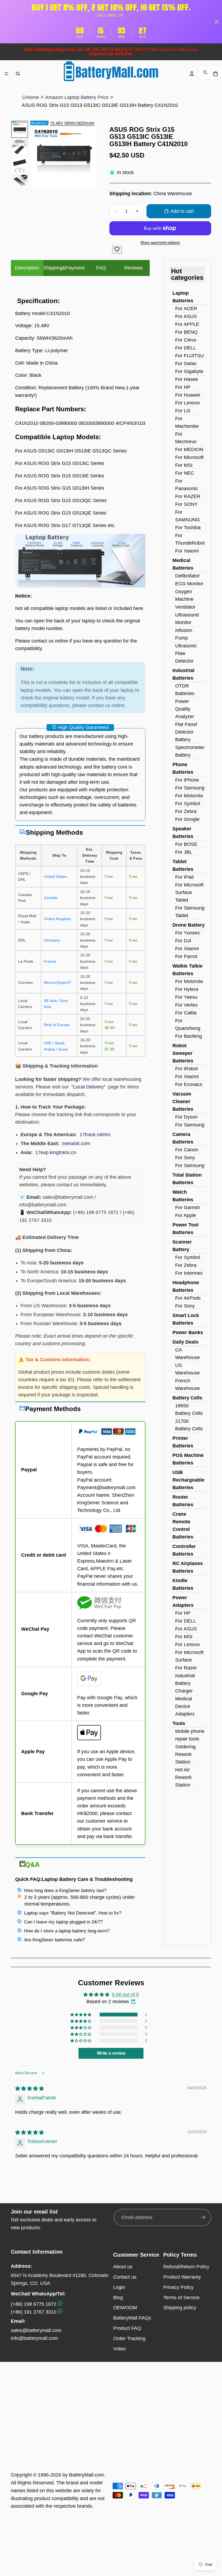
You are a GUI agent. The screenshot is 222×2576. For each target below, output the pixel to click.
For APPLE (187, 324)
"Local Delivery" (88, 1087)
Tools (179, 1723)
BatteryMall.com (86, 2475)
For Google (187, 819)
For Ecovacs (189, 1084)
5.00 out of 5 (125, 1994)
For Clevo (186, 340)
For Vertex (186, 1005)
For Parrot (186, 956)
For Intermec (189, 1273)
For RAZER (188, 496)
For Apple (186, 1215)
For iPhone (187, 780)
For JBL (184, 852)
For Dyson (186, 1117)
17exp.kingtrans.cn (56, 1152)
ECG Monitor (189, 584)
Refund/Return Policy (186, 2267)
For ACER (186, 309)
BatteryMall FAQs (132, 2318)
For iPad (184, 877)
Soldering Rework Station (185, 1754)
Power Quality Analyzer (185, 709)
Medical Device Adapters (185, 1706)
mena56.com (76, 1144)
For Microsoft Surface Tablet (189, 892)
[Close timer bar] (217, 22)
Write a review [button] (111, 2053)
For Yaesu (186, 997)
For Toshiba (188, 528)
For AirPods (188, 1298)
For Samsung (190, 788)
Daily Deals (185, 1342)
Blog (118, 2298)
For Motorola (189, 796)
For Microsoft (189, 457)
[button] (81, 2015)
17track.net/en (95, 1135)
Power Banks (188, 1332)
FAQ (101, 268)
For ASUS (186, 316)
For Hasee (187, 379)
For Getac (186, 364)
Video (119, 2349)
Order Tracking (129, 2339)
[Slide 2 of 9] (20, 147)
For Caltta (186, 1013)
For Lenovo (187, 403)
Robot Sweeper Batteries (183, 1053)
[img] (30, 2089)
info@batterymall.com (34, 2338)
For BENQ (186, 332)
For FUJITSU (190, 356)
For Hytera (187, 989)
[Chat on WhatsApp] (60, 2304)
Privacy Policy (178, 2287)
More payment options (160, 242)
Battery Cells (187, 1398)
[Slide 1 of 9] (20, 129)
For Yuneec (188, 933)
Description (27, 268)
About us (123, 2267)
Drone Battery (189, 925)
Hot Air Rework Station (183, 1777)
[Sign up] (203, 2217)
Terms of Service (181, 2298)
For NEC (185, 473)
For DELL (186, 348)
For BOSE (186, 844)
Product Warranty (182, 2277)
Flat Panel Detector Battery (186, 732)
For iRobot (187, 1069)
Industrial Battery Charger (185, 1683)
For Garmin (187, 1207)
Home (32, 97)
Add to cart (182, 211)
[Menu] (6, 74)
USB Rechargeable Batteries (188, 1480)
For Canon (187, 1150)
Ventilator (185, 607)
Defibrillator (187, 576)
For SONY (186, 504)
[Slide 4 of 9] (20, 183)
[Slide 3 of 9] (20, 165)
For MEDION (189, 449)
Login (119, 2287)
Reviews (133, 268)
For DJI (183, 941)
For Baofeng (189, 1036)
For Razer (186, 1668)
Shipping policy (180, 2308)
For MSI (184, 465)
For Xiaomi (187, 551)
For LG (183, 411)
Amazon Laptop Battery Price (77, 97)
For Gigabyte (189, 371)
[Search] (18, 74)
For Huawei (188, 395)
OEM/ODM (125, 2308)
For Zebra (186, 811)
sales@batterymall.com (36, 2330)
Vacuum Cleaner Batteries (183, 1101)
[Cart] (216, 74)
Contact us (125, 2277)
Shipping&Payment (64, 268)
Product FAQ (127, 2328)
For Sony (185, 1158)
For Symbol (188, 804)
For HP (183, 387)
